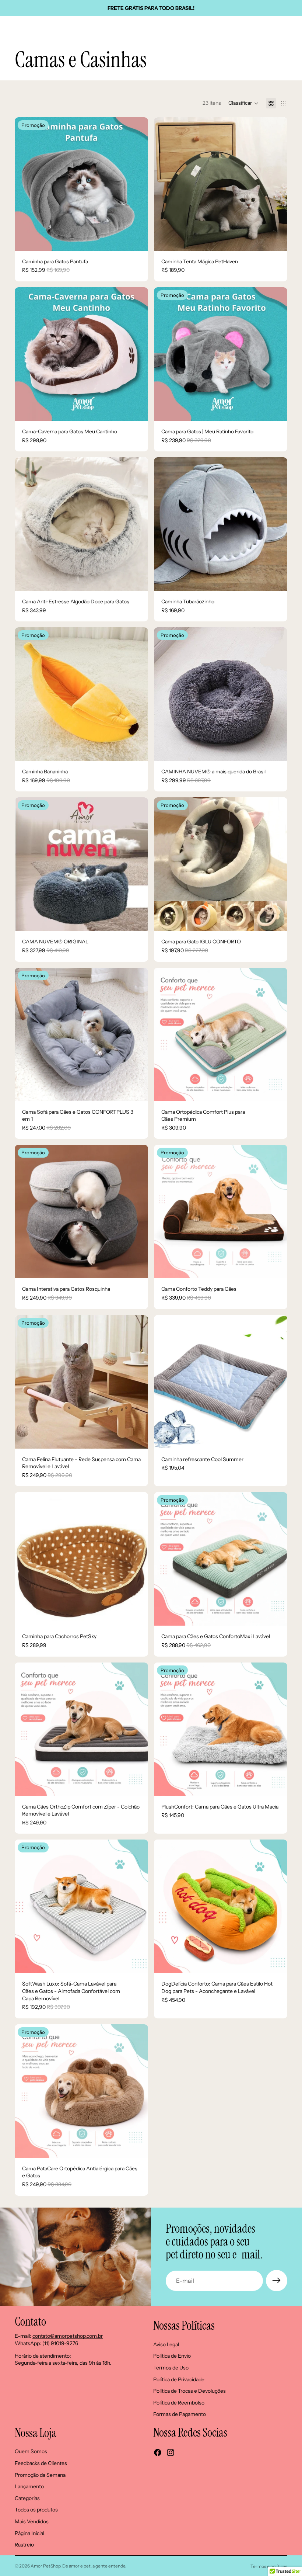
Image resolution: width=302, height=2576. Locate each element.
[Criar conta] (277, 2281)
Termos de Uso (171, 2368)
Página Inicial (29, 2533)
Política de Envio (172, 2356)
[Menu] (8, 28)
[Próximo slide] (137, 184)
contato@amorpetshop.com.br (68, 2336)
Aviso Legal (166, 2344)
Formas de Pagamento (180, 2414)
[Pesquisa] (24, 28)
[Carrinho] (293, 28)
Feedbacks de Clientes (41, 2463)
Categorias (27, 2498)
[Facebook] (158, 2452)
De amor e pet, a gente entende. (94, 2566)
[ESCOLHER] (137, 239)
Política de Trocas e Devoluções (189, 2391)
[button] (243, 103)
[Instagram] (171, 2452)
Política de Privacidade (179, 2379)
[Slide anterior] (26, 184)
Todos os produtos (36, 2510)
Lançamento (29, 2487)
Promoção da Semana (40, 2475)
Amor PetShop (45, 2566)
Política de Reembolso (179, 2403)
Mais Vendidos (32, 2521)
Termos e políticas (269, 2566)
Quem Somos (31, 2452)
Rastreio (24, 2545)
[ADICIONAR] (276, 409)
